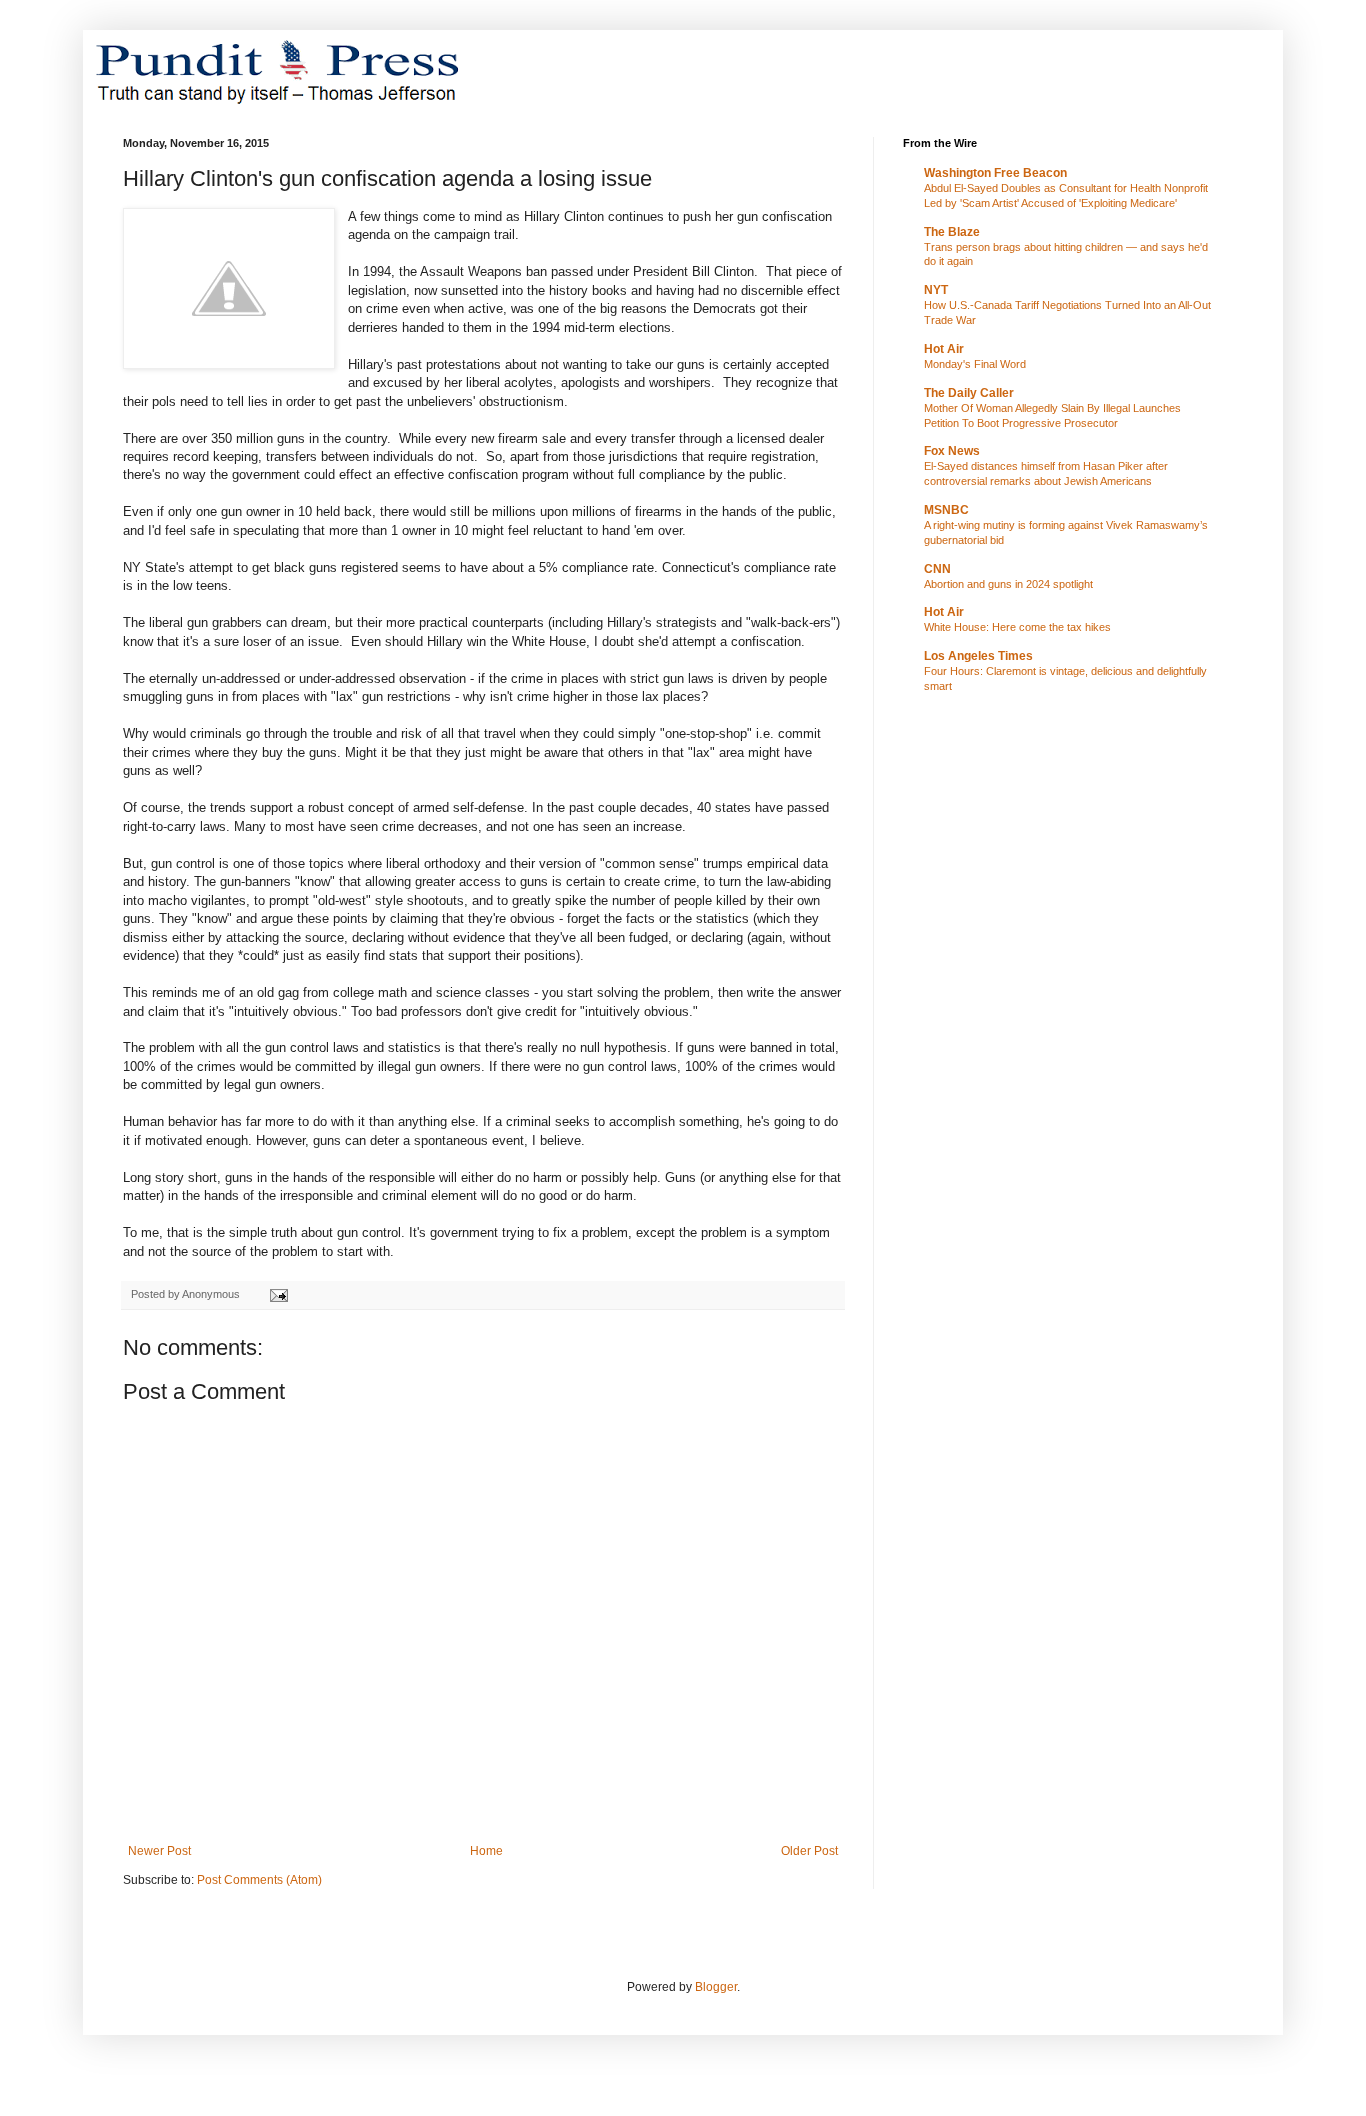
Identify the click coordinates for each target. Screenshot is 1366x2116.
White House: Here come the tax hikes (1017, 627)
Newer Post (159, 1851)
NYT (936, 290)
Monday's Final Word (975, 364)
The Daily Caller (969, 393)
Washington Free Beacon (995, 173)
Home (486, 1851)
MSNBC (946, 510)
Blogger (716, 1987)
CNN (937, 569)
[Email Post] (278, 1294)
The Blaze (952, 232)
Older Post (809, 1851)
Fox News (952, 451)
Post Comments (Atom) (259, 1880)
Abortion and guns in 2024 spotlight (1008, 584)
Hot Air (944, 349)
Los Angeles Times (978, 656)
